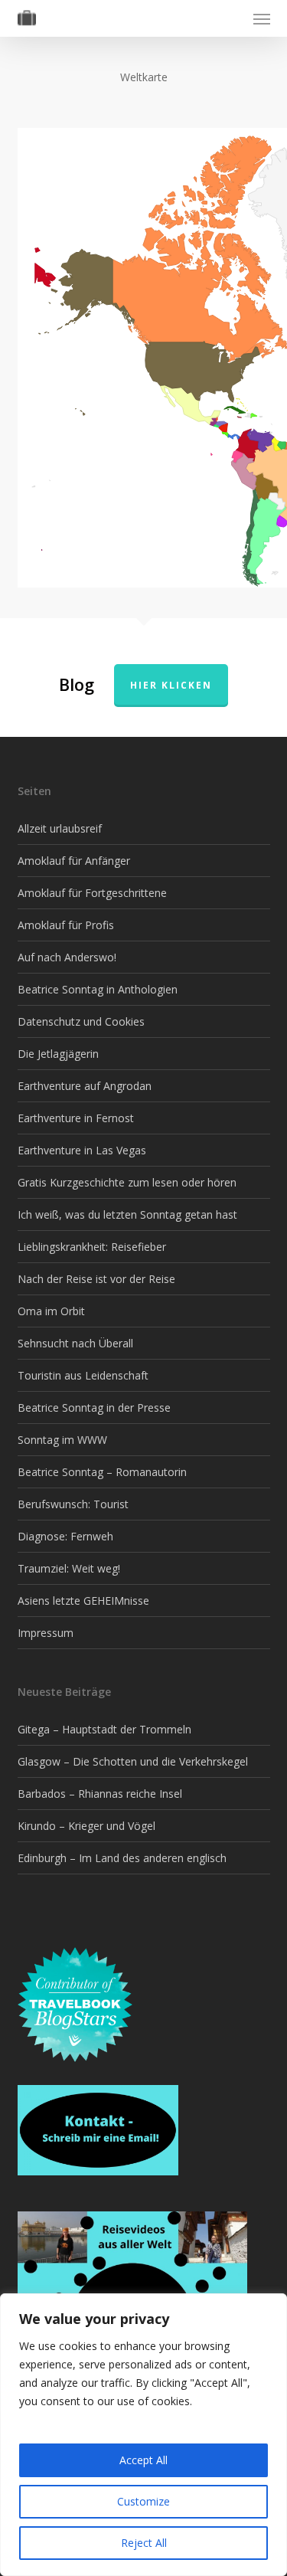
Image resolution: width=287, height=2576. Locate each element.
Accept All (143, 2460)
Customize (143, 2501)
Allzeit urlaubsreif (60, 828)
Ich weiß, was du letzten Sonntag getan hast (127, 1214)
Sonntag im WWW (62, 1440)
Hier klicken (171, 685)
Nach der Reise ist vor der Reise (96, 1279)
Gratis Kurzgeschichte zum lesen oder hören (127, 1182)
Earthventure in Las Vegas (82, 1150)
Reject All (144, 2543)
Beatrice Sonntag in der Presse (94, 1407)
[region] (143, 2435)
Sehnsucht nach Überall (75, 1343)
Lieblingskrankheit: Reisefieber (92, 1247)
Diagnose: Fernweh (65, 1536)
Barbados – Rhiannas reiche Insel (100, 1794)
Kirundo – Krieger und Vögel (86, 1826)
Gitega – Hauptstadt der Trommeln (104, 1729)
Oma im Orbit (51, 1311)
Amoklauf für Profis (66, 925)
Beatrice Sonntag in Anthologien (98, 989)
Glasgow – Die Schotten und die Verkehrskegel (133, 1761)
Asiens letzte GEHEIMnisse (83, 1601)
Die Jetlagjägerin (58, 1054)
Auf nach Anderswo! (67, 957)
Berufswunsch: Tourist (73, 1504)
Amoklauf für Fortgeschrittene (92, 893)
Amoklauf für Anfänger (74, 861)
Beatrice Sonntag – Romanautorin (102, 1472)
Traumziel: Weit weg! (69, 1568)
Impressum (46, 1633)
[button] (262, 18)
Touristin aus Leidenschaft (83, 1375)
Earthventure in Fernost (76, 1118)
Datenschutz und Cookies (81, 1021)
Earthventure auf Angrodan (85, 1086)
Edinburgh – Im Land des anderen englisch (122, 1858)
